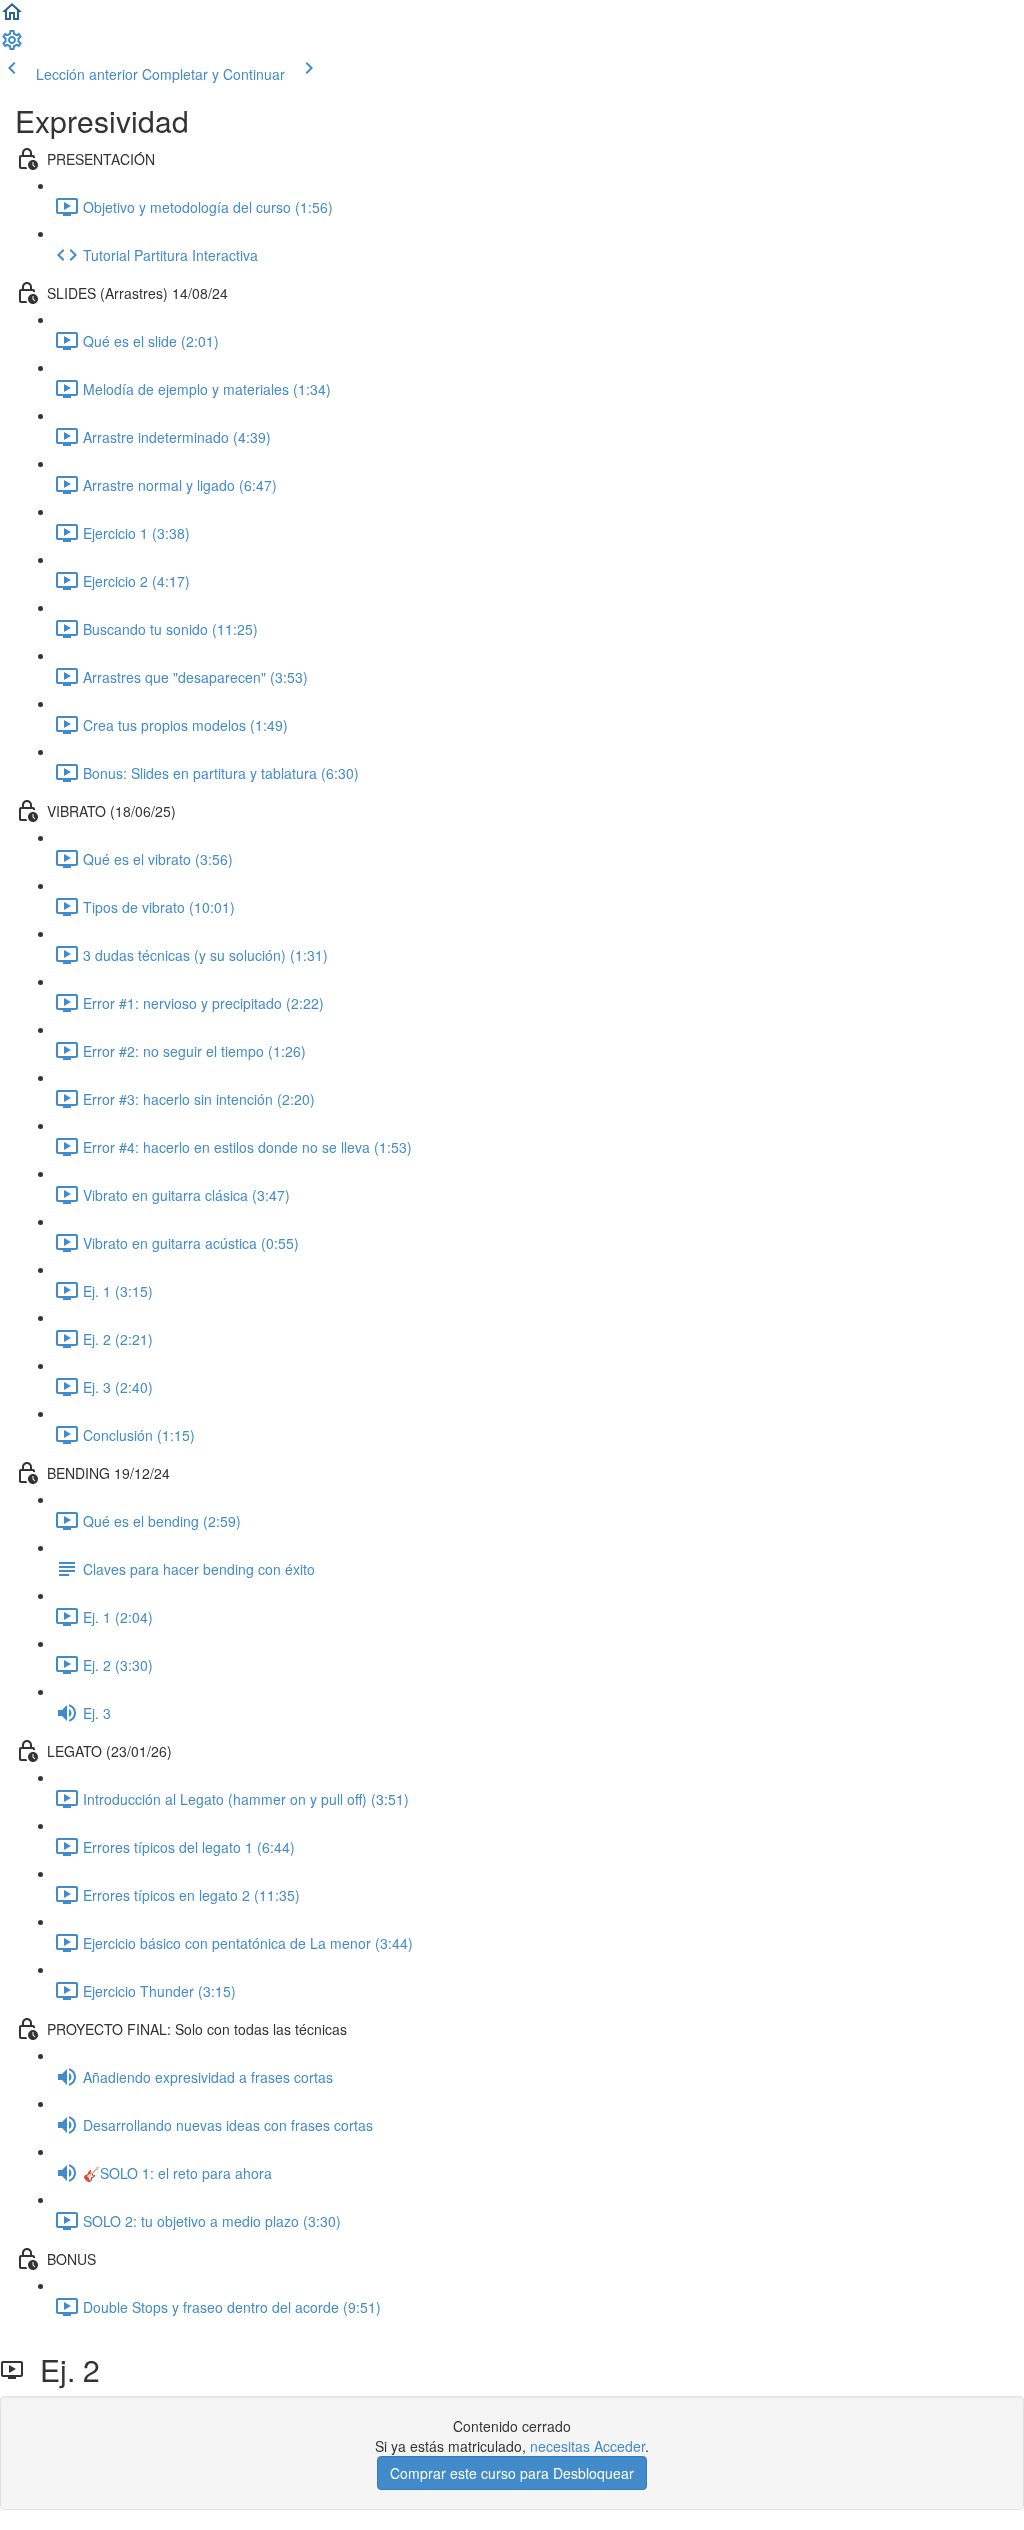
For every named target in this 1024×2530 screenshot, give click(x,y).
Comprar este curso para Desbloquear (512, 2473)
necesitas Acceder (587, 2446)
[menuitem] (12, 46)
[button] (12, 18)
